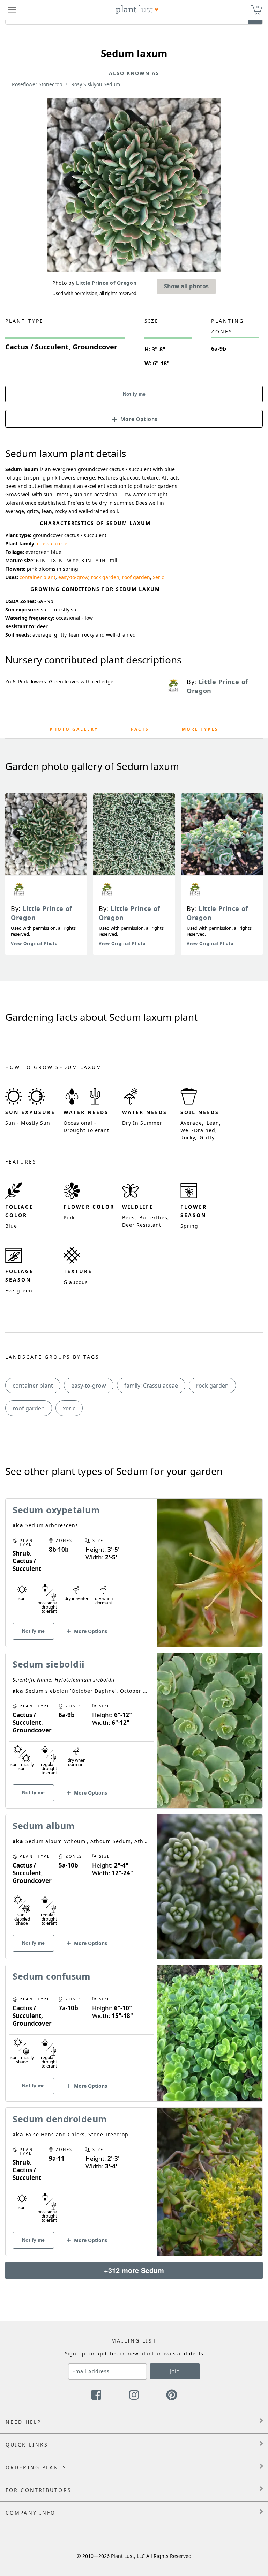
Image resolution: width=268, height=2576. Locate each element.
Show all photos (186, 286)
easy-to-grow (73, 577)
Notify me (134, 394)
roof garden (136, 577)
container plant (38, 577)
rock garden (105, 577)
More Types (200, 729)
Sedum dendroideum (60, 2119)
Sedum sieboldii (49, 1664)
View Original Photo (34, 944)
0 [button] (258, 7)
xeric (158, 577)
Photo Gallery (74, 729)
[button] (134, 418)
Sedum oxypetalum (56, 1510)
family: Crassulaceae (151, 1386)
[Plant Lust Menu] (12, 10)
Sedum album (44, 1826)
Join (175, 2371)
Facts (140, 729)
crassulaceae (52, 544)
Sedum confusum (51, 1976)
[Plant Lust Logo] (137, 10)
